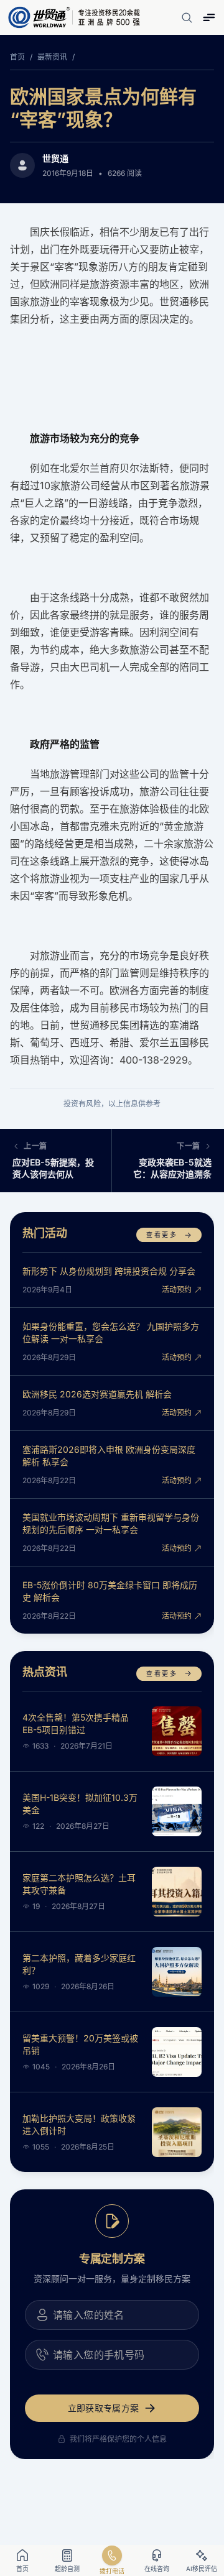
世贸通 (55, 158)
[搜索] (187, 17)
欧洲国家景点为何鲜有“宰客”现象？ (103, 108)
